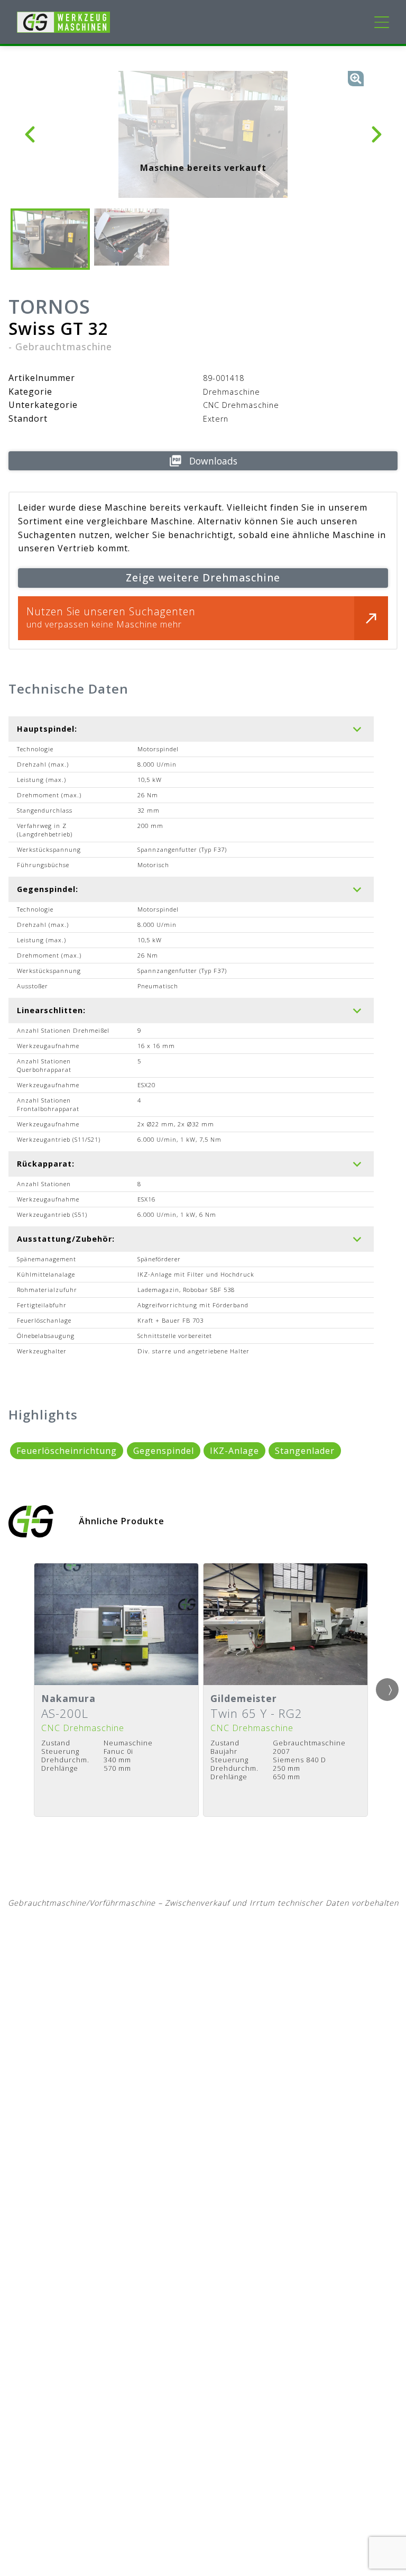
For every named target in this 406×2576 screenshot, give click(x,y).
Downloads (213, 461)
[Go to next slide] (387, 1690)
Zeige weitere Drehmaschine (203, 577)
